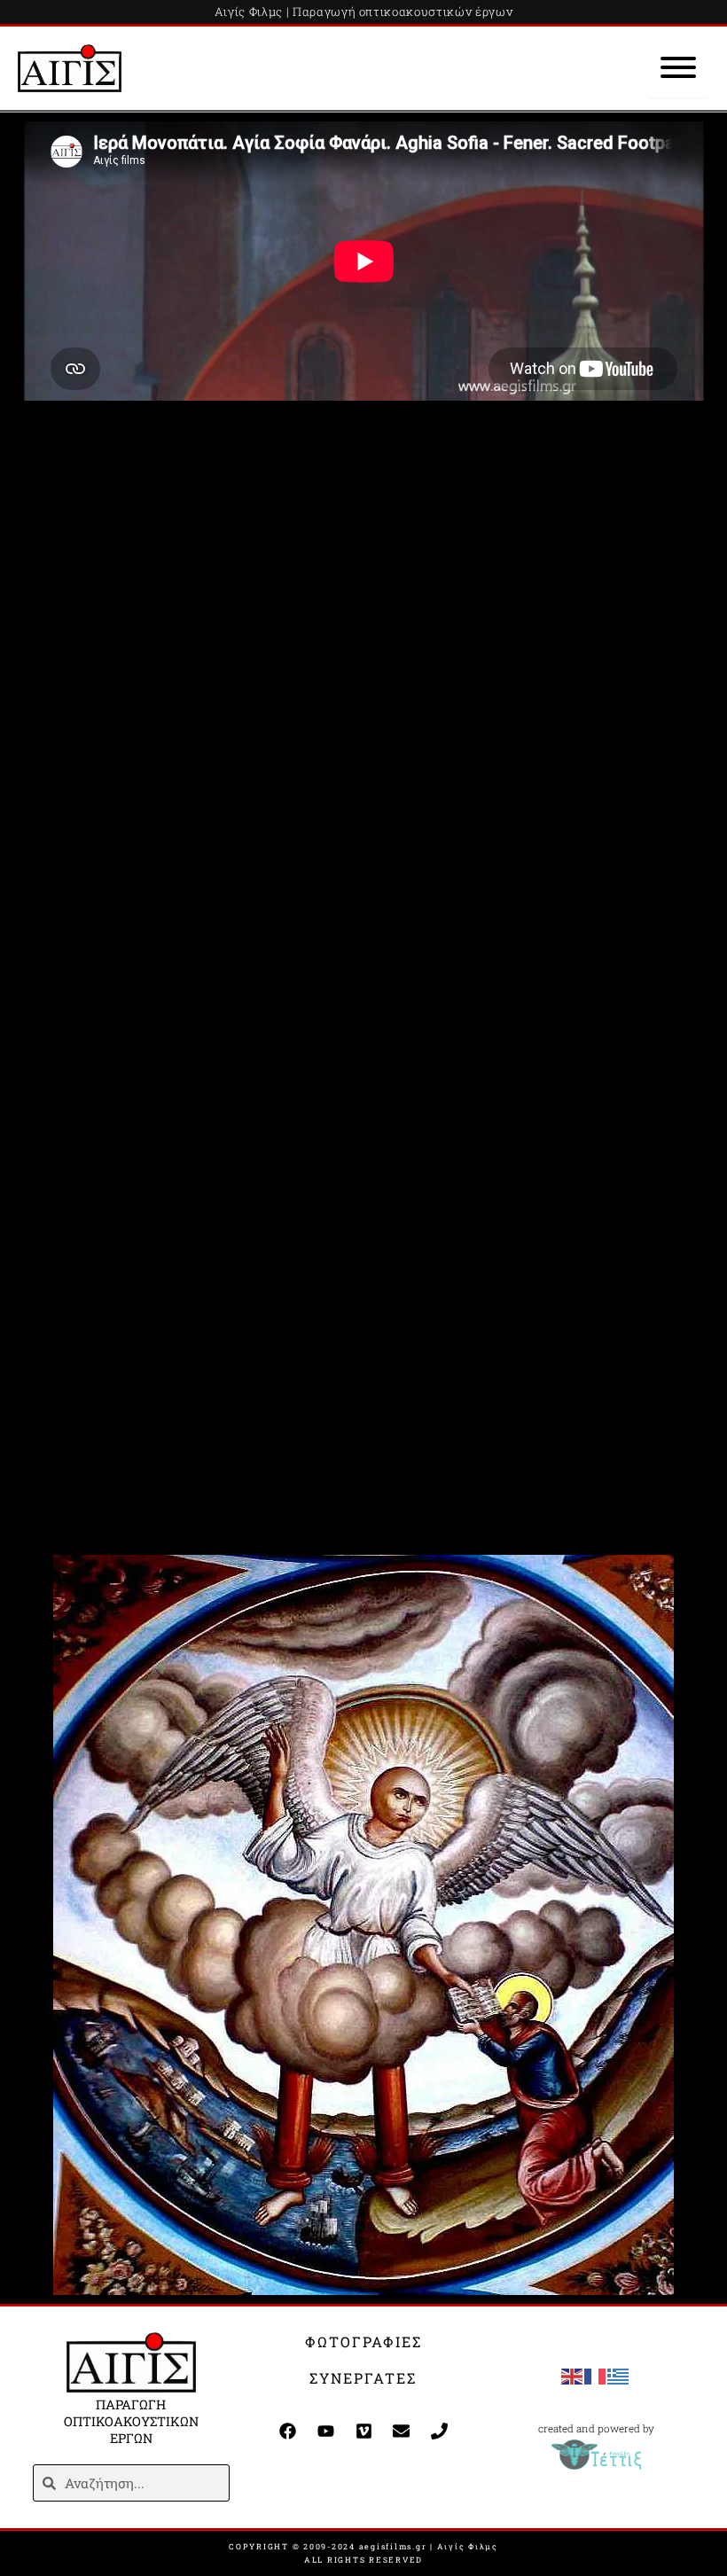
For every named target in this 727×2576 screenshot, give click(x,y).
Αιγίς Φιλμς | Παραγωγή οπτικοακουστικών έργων (364, 12)
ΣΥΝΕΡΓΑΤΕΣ (363, 2378)
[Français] (596, 2375)
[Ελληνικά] (619, 2375)
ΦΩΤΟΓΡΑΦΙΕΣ (363, 2342)
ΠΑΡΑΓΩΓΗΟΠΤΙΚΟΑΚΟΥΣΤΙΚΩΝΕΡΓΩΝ (131, 2421)
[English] (573, 2375)
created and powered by (596, 2428)
